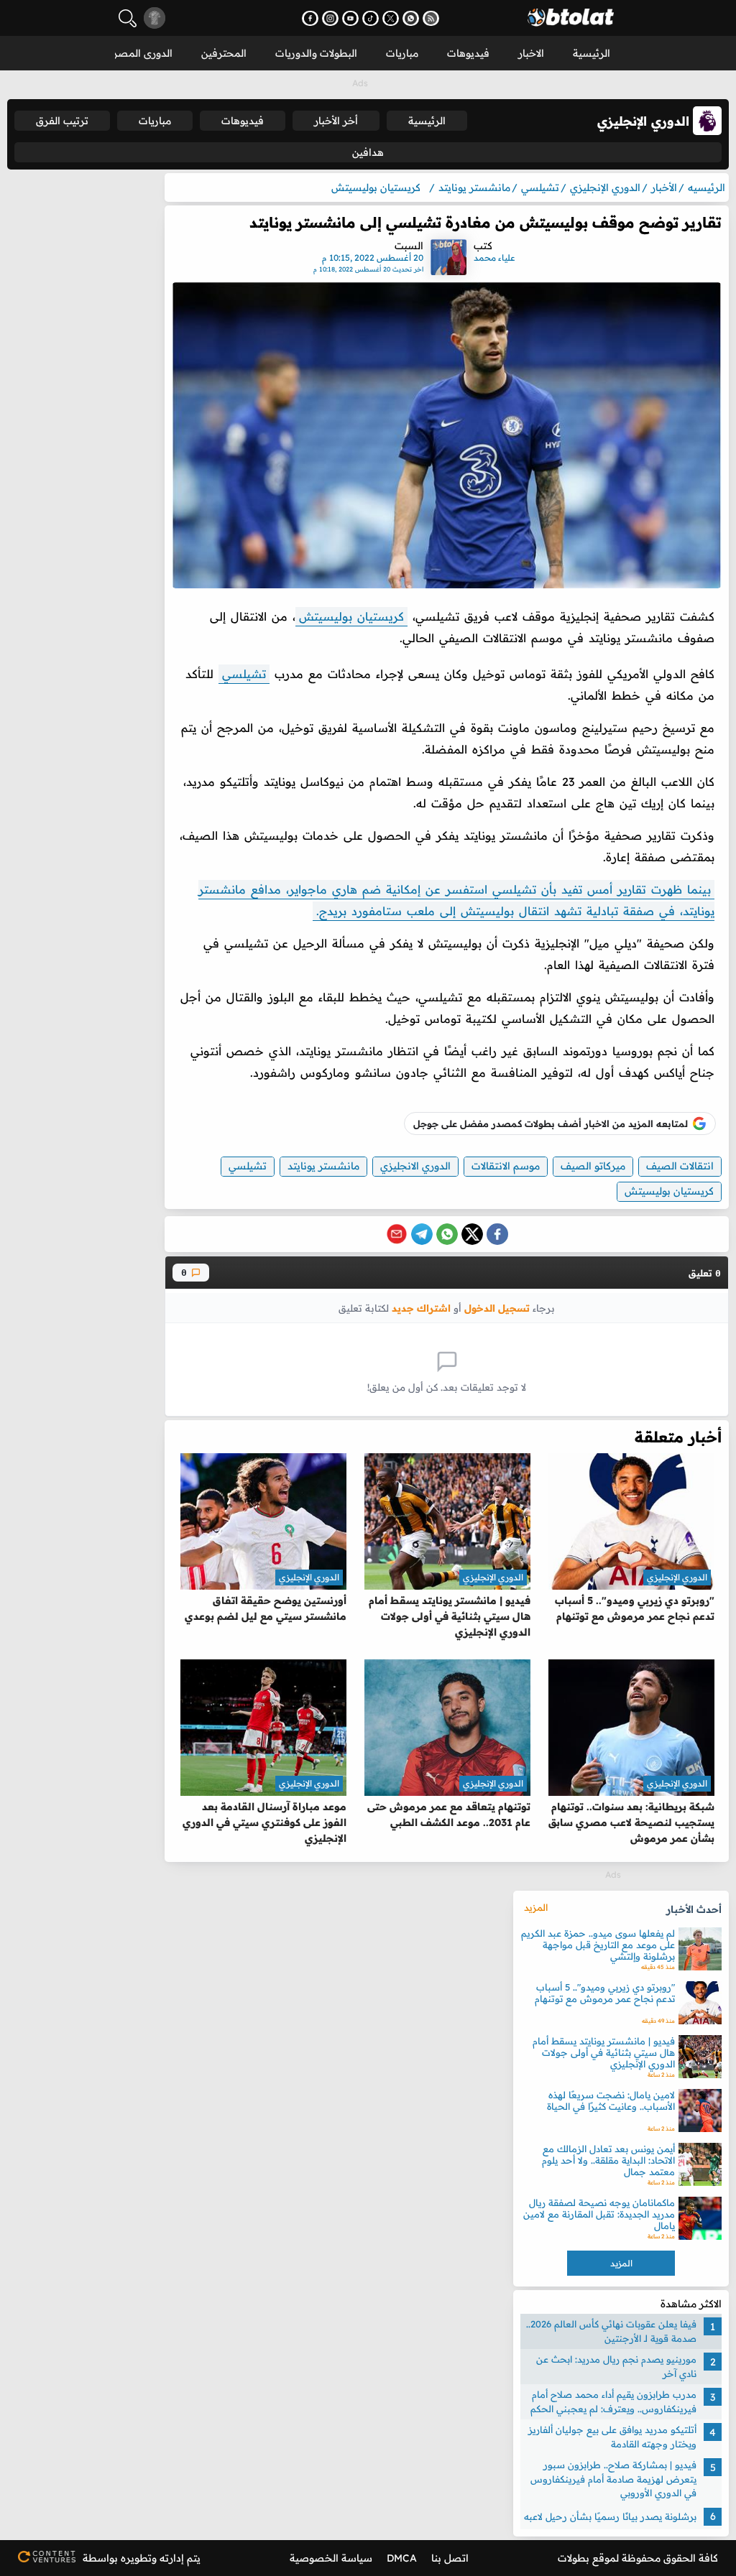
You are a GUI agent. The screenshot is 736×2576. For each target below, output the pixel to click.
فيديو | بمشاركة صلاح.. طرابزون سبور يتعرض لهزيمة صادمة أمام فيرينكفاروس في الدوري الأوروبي (613, 2479)
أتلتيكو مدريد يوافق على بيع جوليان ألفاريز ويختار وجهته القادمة (612, 2437)
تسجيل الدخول (497, 1308)
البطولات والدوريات (316, 53)
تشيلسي (244, 674)
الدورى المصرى (139, 53)
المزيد (536, 1907)
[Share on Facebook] (497, 1234)
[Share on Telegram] (422, 1234)
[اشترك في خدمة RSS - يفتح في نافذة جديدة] (431, 18)
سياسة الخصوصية (331, 2558)
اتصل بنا (450, 2558)
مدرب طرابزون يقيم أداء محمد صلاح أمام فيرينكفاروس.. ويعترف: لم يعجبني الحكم (613, 2401)
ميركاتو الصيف (593, 1166)
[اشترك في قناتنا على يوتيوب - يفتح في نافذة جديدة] (350, 18)
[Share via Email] (397, 1234)
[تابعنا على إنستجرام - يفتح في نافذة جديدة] (330, 18)
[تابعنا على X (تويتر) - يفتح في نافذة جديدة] (391, 18)
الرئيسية (592, 53)
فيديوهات (468, 53)
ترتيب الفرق (62, 121)
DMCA (402, 2558)
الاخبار (531, 53)
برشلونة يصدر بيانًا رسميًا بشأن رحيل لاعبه (610, 2516)
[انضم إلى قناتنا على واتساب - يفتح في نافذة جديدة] (411, 18)
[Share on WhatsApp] (447, 1234)
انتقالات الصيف (680, 1166)
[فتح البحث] (128, 18)
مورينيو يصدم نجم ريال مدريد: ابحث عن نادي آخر (616, 2366)
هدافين (368, 152)
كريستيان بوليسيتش (351, 616)
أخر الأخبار (336, 121)
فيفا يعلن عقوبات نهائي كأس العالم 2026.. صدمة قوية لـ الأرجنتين (611, 2331)
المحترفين (224, 53)
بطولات (574, 2558)
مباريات (402, 53)
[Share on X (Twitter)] (472, 1234)
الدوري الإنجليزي (677, 1577)
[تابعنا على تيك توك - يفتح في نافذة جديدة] (371, 18)
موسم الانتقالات (506, 1166)
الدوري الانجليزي (415, 1166)
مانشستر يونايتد (323, 1166)
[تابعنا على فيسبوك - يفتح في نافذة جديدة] (310, 18)
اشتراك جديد (421, 1308)
